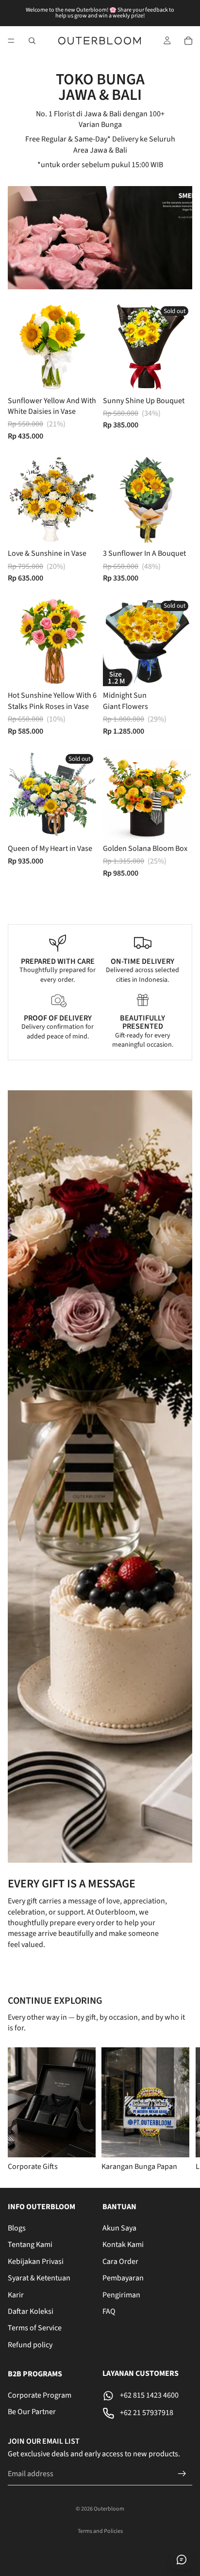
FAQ (109, 2311)
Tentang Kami (30, 2245)
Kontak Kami (123, 2245)
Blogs (17, 2228)
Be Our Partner (32, 2412)
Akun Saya (119, 2228)
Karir (16, 2295)
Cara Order (120, 2262)
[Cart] (188, 41)
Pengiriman (121, 2295)
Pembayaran (123, 2278)
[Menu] (11, 41)
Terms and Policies (100, 2531)
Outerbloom (109, 2509)
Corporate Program (40, 2395)
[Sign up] (182, 2474)
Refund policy (30, 2345)
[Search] (32, 41)
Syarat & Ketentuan (39, 2278)
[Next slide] (181, 2109)
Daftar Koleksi (31, 2311)
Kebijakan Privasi (36, 2262)
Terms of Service (35, 2328)
